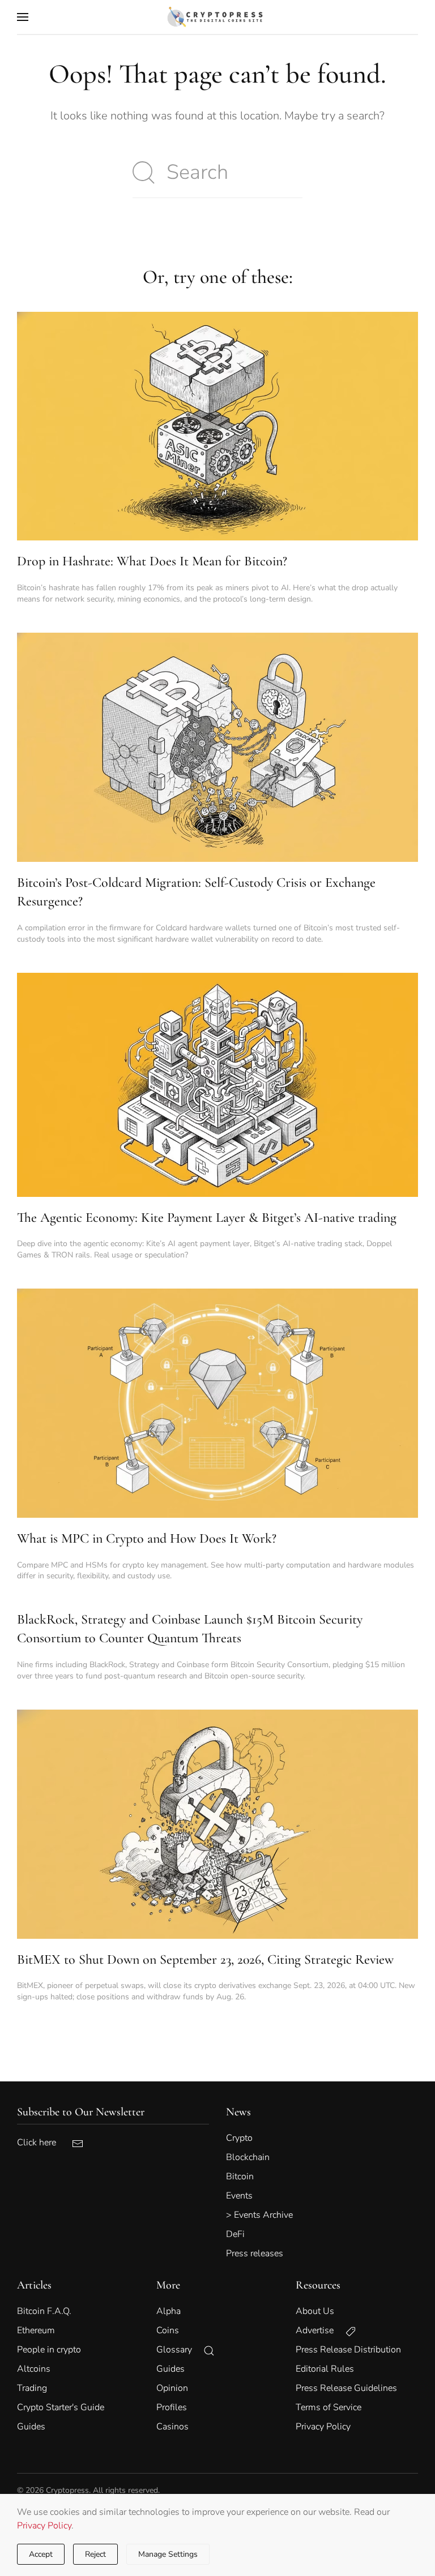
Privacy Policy (44, 2526)
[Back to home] (218, 17)
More (168, 2285)
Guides (31, 2427)
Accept (41, 2554)
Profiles (172, 2407)
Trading (32, 2388)
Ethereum (36, 2330)
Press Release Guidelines (346, 2388)
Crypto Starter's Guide (61, 2407)
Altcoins (34, 2369)
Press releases (255, 2253)
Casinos (172, 2427)
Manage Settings (168, 2554)
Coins (168, 2330)
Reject (95, 2554)
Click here (44, 2143)
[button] (23, 17)
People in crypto (49, 2350)
